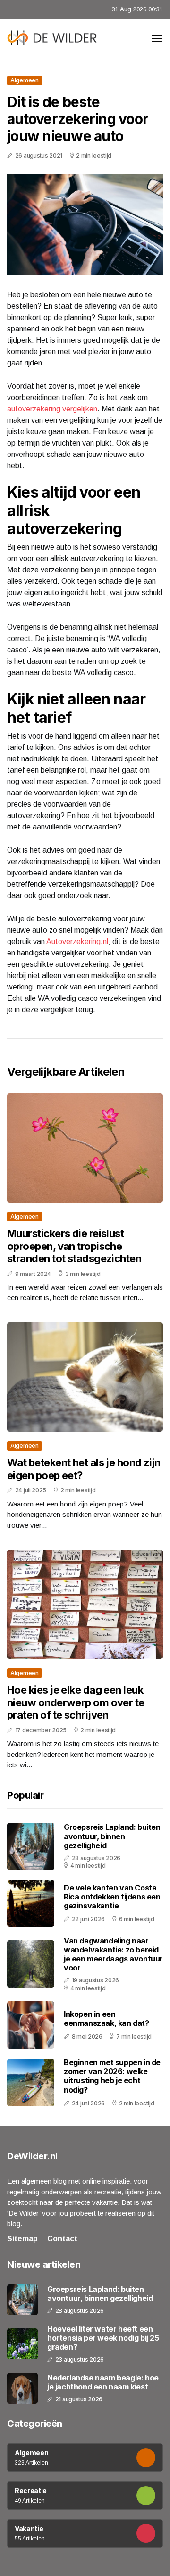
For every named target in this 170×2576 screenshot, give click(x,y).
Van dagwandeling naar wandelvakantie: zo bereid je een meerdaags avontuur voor (113, 1954)
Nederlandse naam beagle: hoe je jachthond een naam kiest (103, 2382)
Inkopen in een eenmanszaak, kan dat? (106, 2019)
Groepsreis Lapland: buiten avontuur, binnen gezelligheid (112, 1836)
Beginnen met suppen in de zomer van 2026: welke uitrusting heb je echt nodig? (112, 2076)
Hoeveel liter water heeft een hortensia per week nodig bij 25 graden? (103, 2338)
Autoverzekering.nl (77, 941)
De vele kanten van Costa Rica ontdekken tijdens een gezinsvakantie (112, 1897)
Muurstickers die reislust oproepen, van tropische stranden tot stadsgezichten (74, 1246)
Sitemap (22, 2239)
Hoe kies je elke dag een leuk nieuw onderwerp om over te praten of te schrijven (76, 1702)
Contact (62, 2239)
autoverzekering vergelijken (52, 409)
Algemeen (25, 80)
